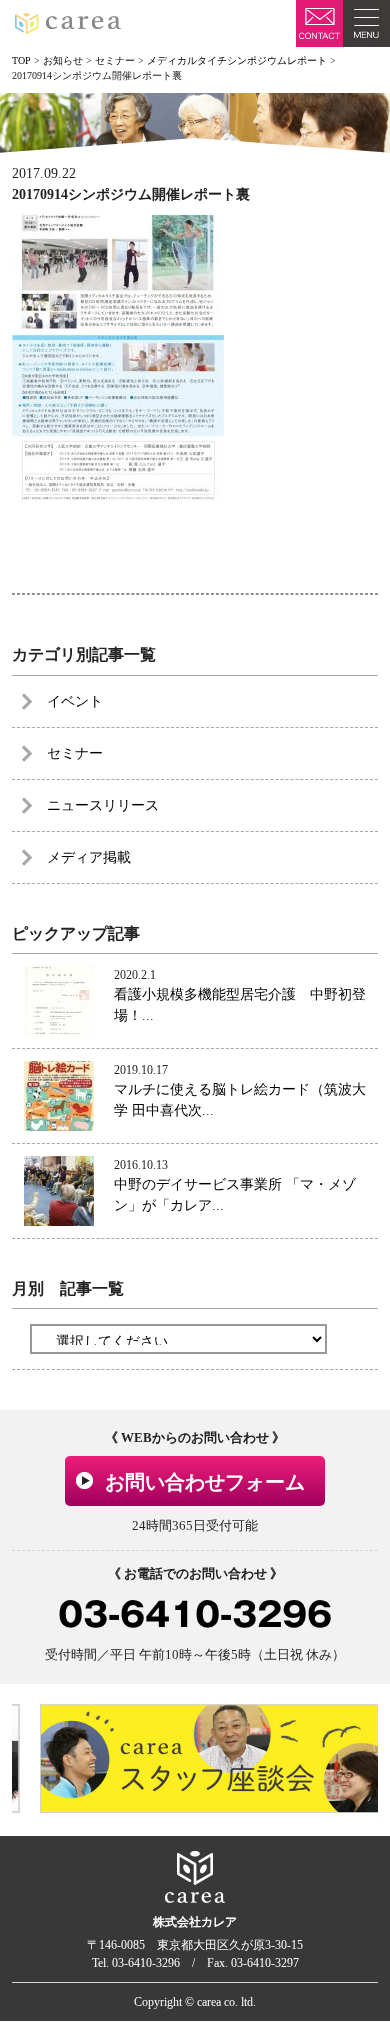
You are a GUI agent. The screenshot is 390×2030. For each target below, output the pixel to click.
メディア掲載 (89, 857)
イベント (75, 701)
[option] (201, 1758)
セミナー (75, 753)
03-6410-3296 (195, 1614)
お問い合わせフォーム (205, 1482)
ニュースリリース (103, 805)
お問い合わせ (319, 23)
